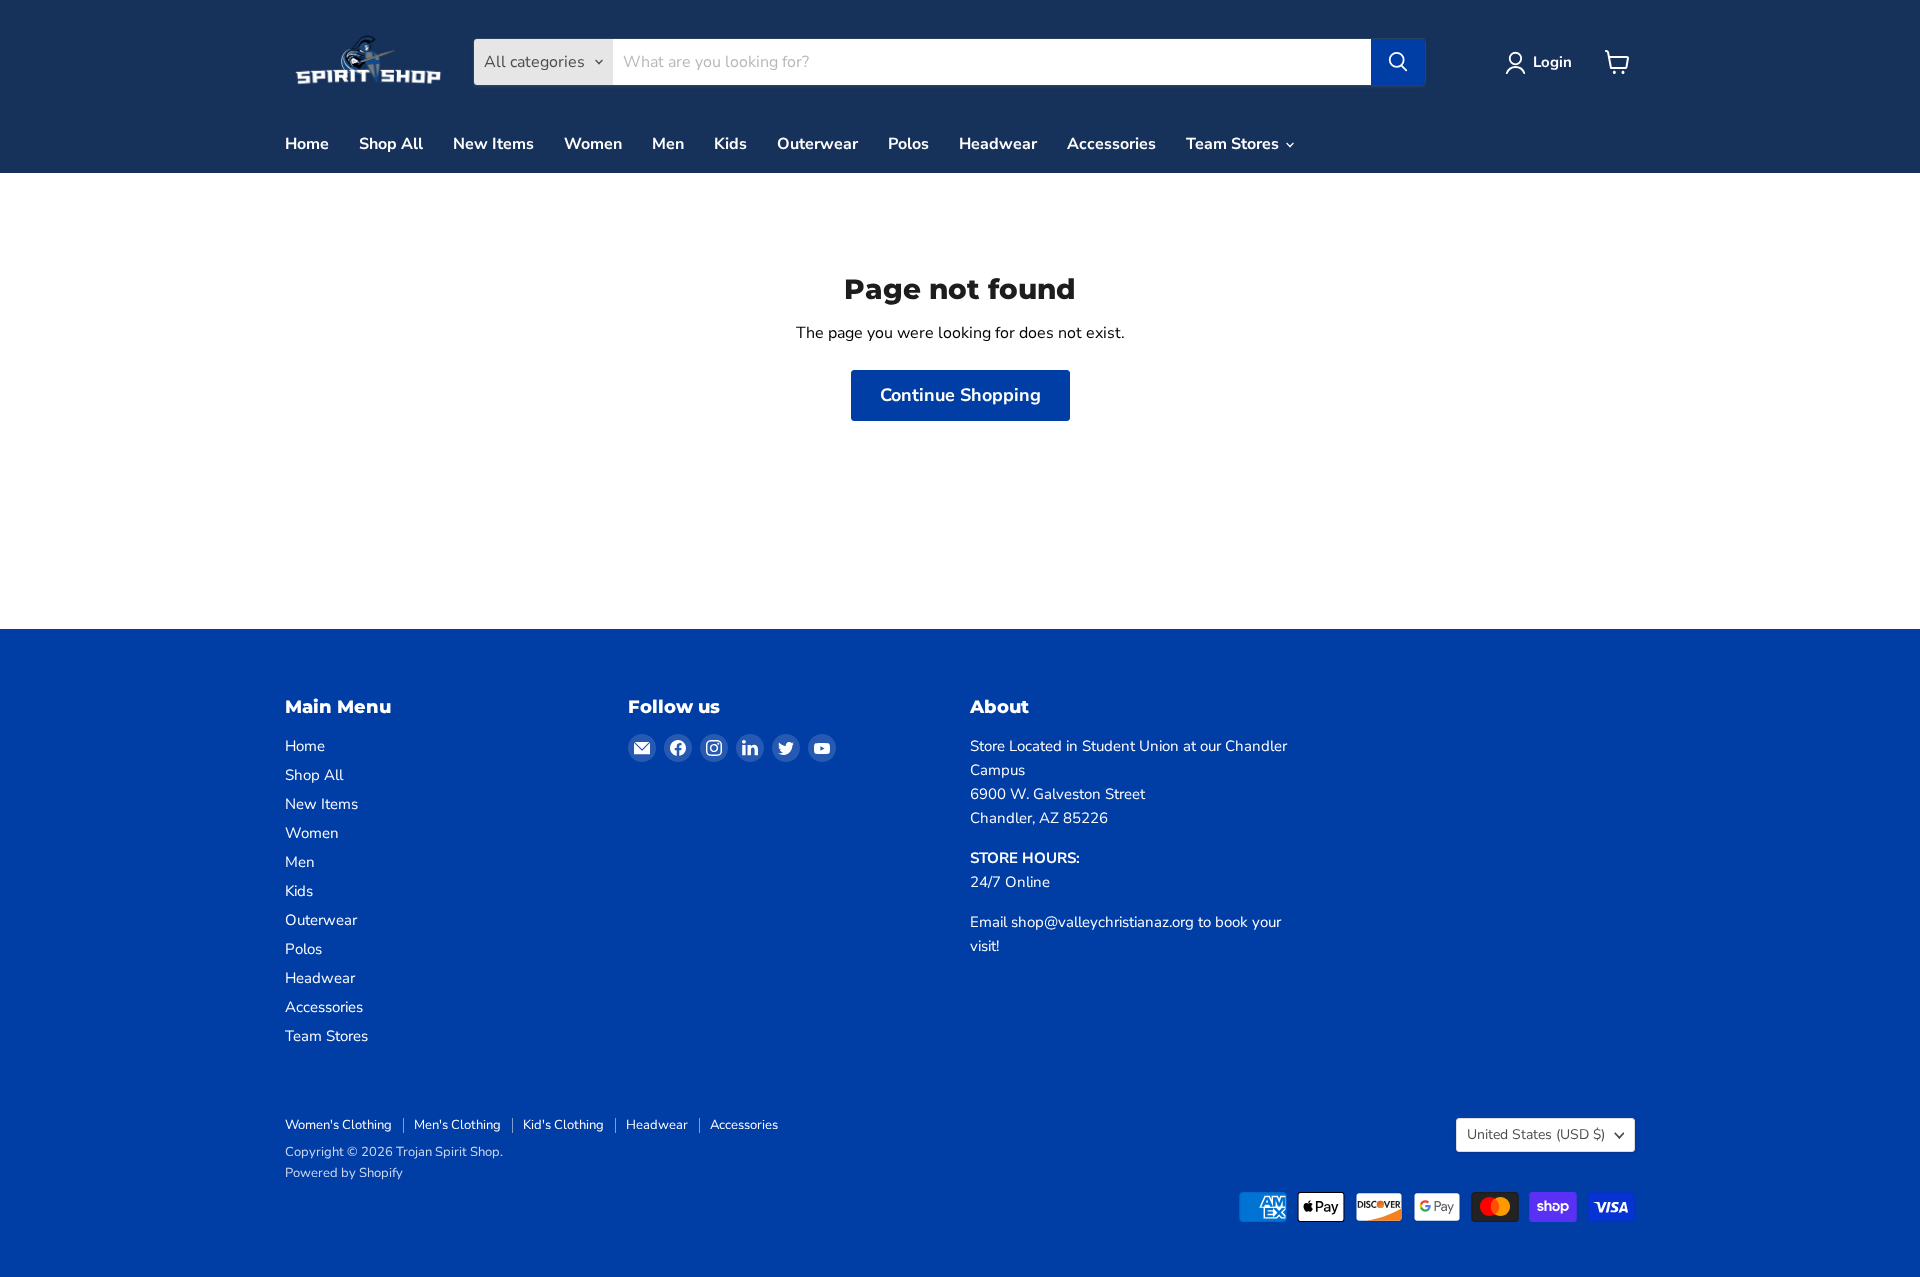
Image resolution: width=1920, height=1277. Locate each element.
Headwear (998, 144)
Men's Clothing (457, 1125)
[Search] (1398, 62)
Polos (908, 144)
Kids (730, 144)
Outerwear (817, 144)
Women (593, 144)
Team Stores (1234, 144)
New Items (493, 144)
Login (1552, 62)
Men (668, 144)
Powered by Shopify (344, 1173)
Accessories (1111, 144)
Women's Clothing (338, 1125)
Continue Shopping (960, 395)
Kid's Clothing (563, 1125)
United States (1536, 1134)
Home (307, 144)
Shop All (391, 144)
